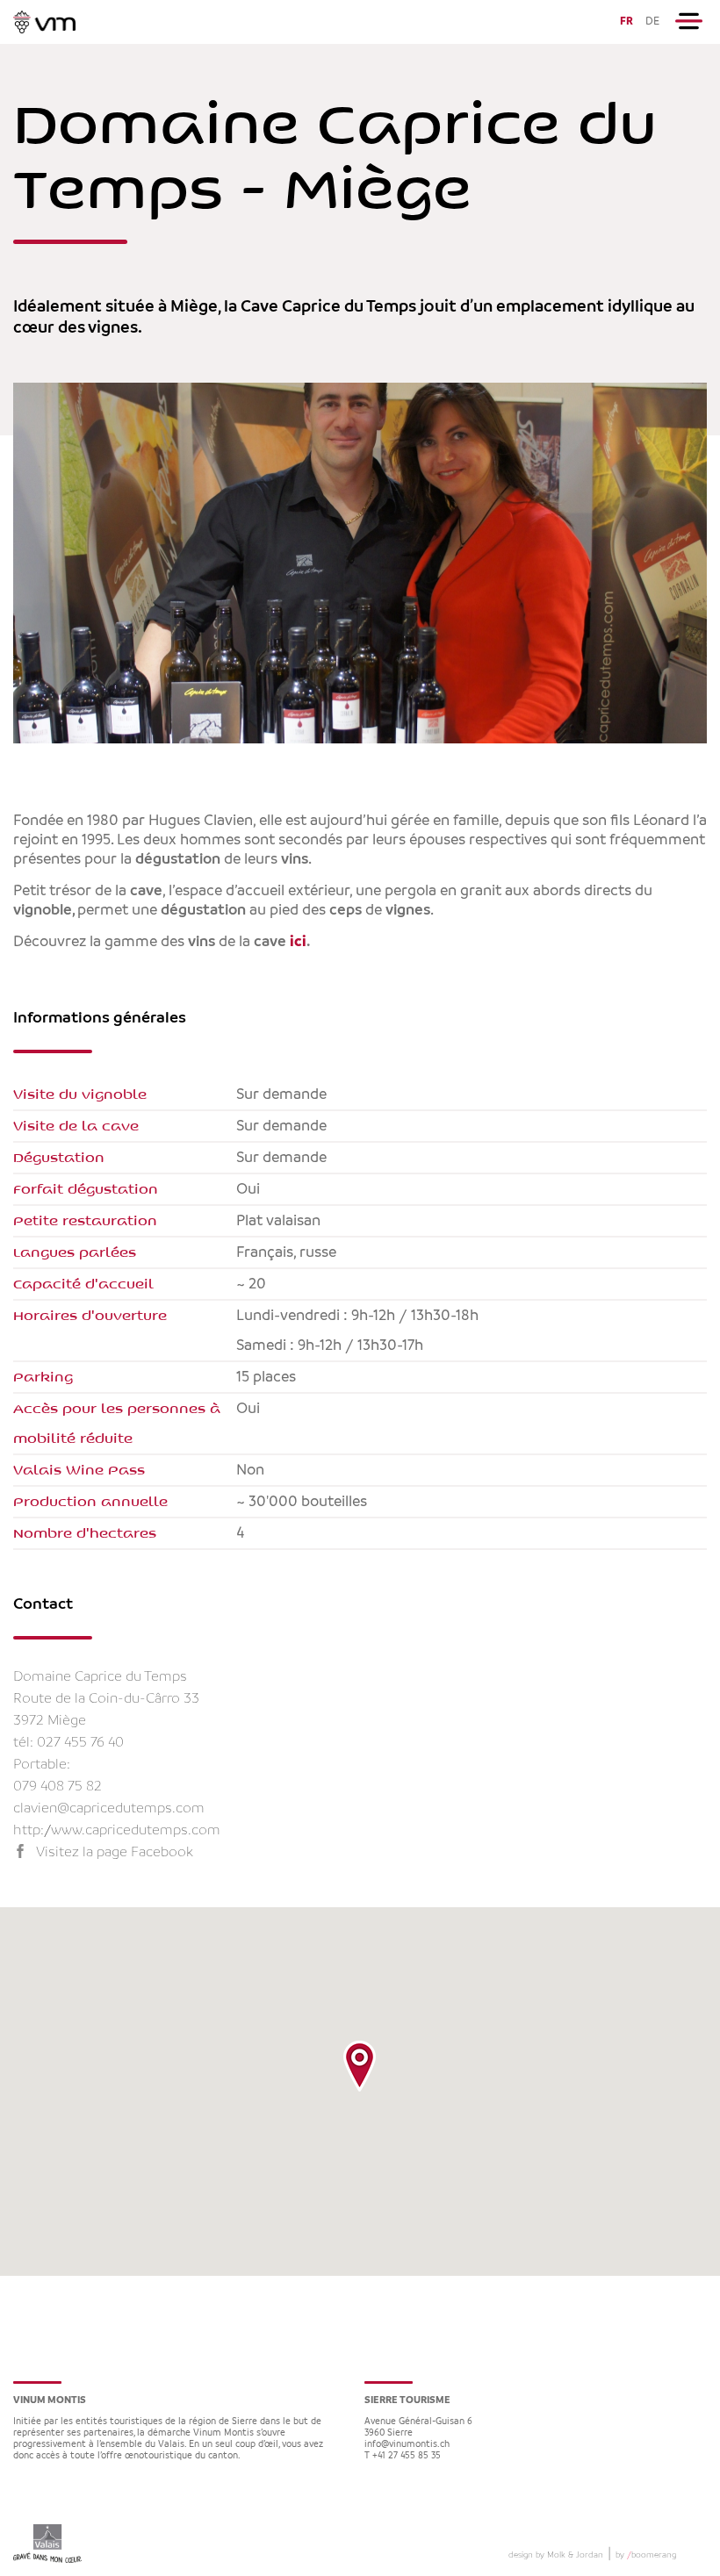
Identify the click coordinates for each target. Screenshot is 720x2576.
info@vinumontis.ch (407, 2445)
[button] (360, 2066)
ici (298, 942)
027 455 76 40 (80, 1743)
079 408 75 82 (58, 1787)
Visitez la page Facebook (115, 1852)
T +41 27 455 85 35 (403, 2456)
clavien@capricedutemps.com (109, 1808)
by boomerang (646, 2555)
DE (652, 22)
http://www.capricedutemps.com (117, 1830)
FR (626, 22)
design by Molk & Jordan (556, 2555)
